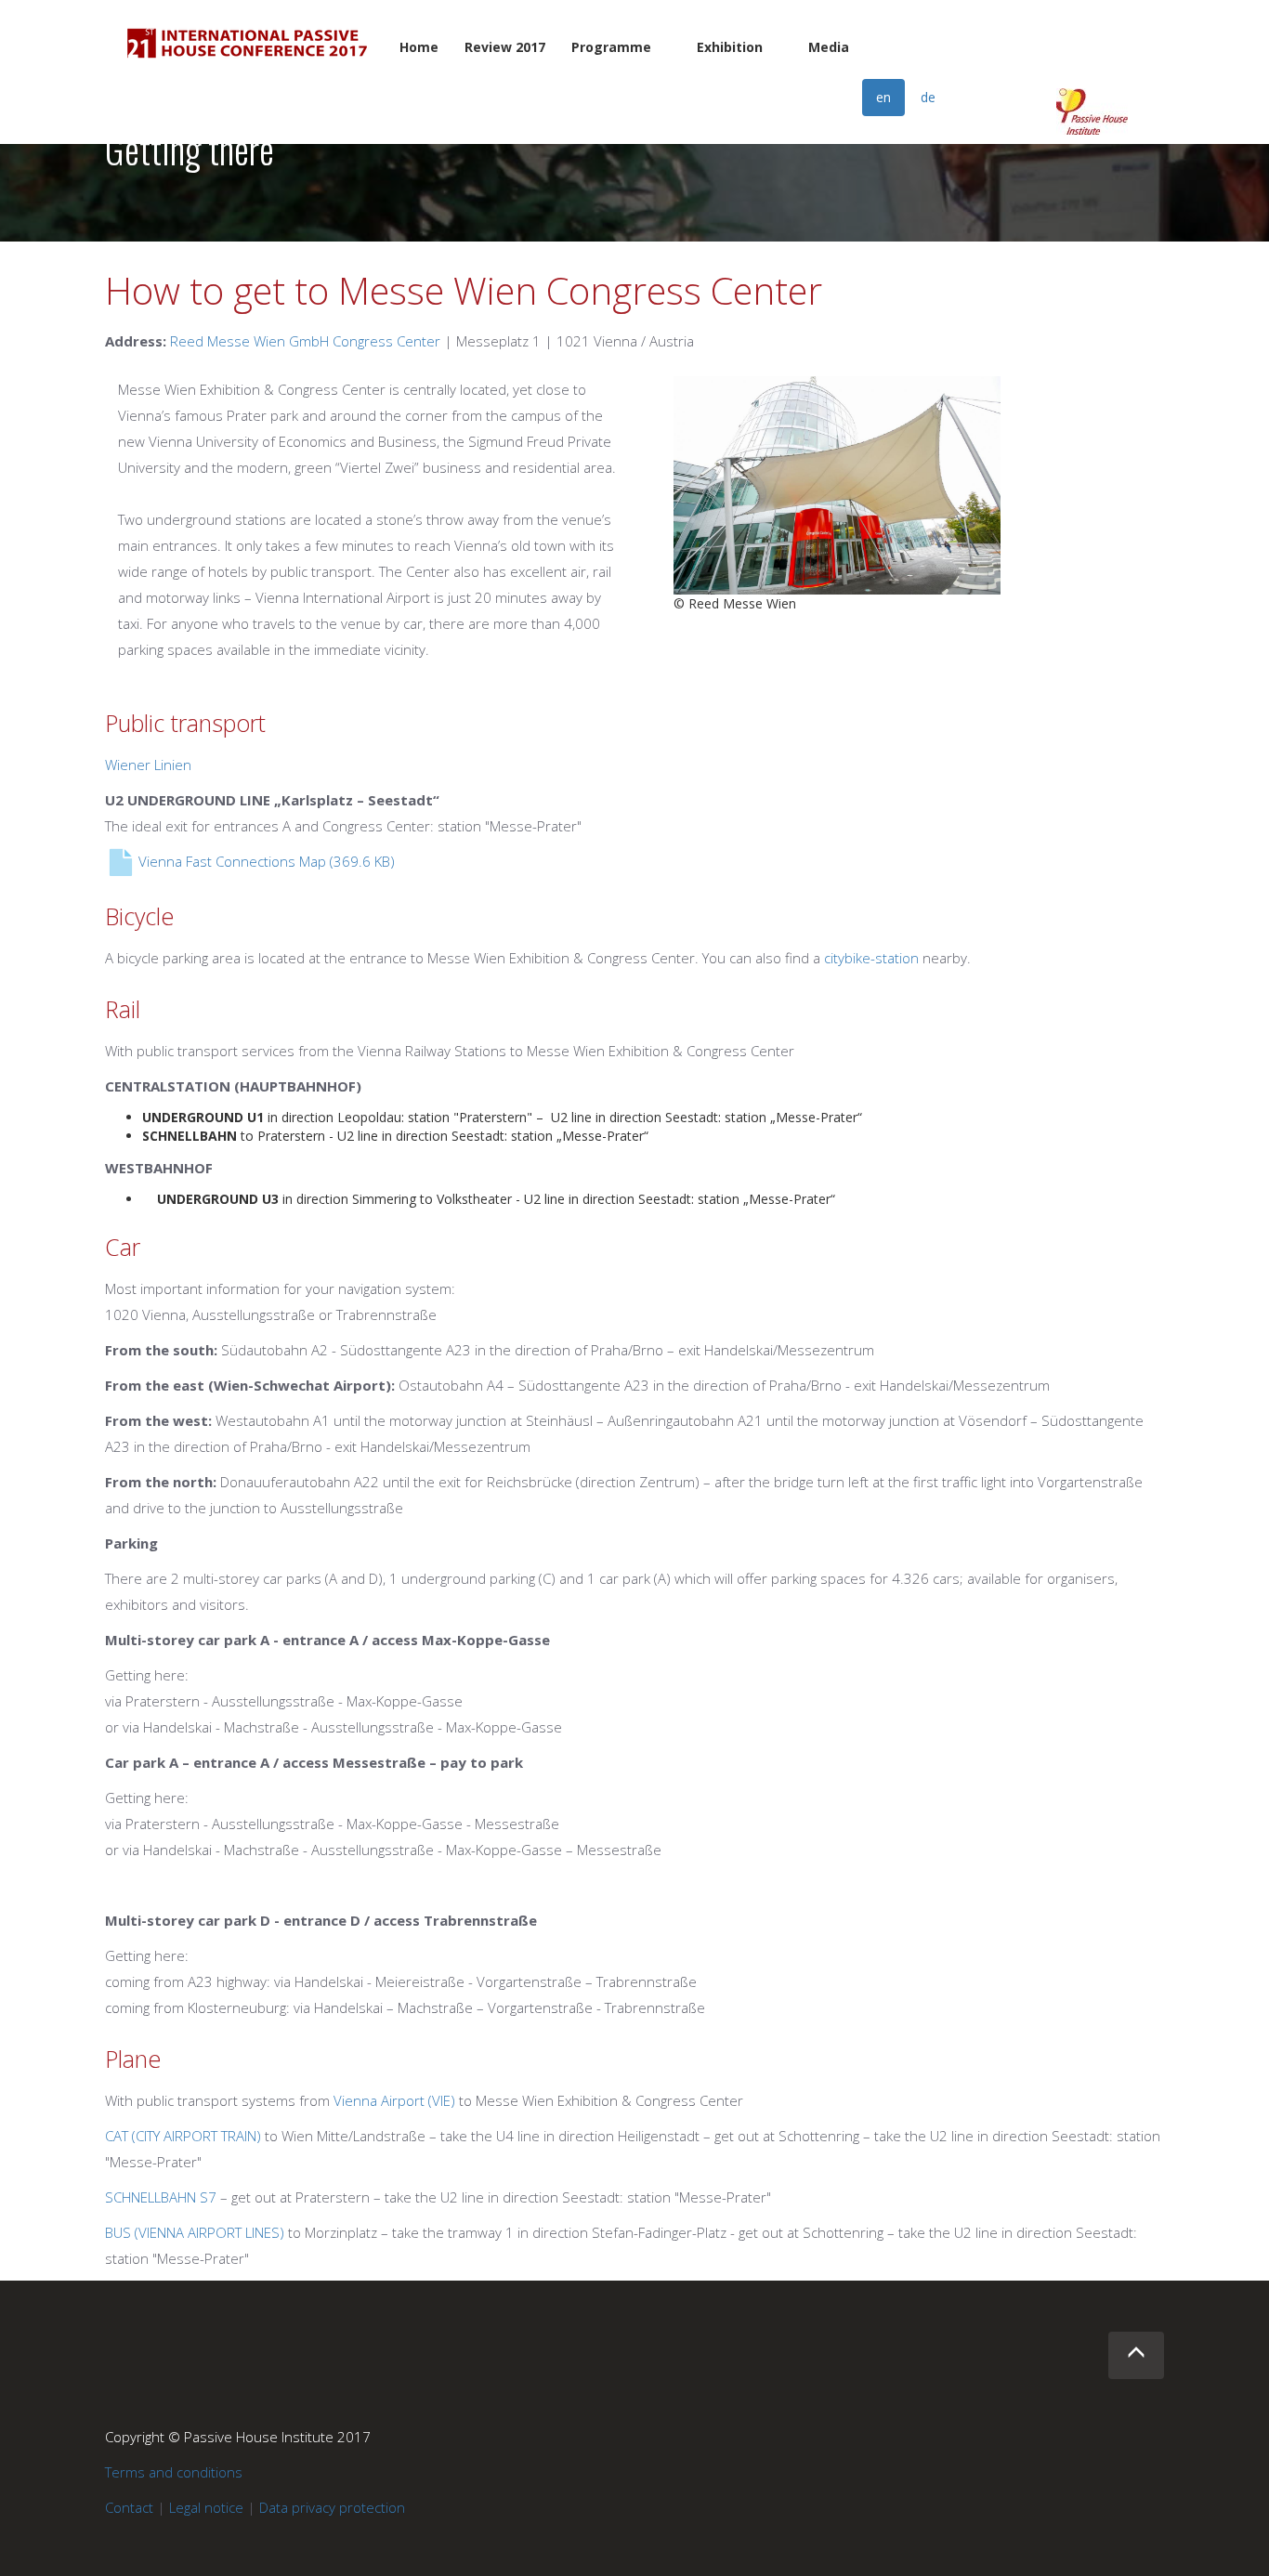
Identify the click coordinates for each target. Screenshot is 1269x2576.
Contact (129, 2507)
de (928, 97)
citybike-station (871, 958)
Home (419, 47)
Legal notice (206, 2507)
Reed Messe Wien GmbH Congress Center (305, 341)
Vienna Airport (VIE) (394, 2100)
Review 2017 (505, 47)
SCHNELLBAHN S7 (161, 2197)
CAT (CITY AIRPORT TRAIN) (183, 2136)
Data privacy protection (332, 2507)
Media (829, 47)
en (883, 97)
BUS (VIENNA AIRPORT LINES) (195, 2232)
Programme (611, 47)
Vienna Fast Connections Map (265, 861)
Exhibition (730, 47)
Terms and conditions (174, 2472)
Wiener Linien (148, 765)
